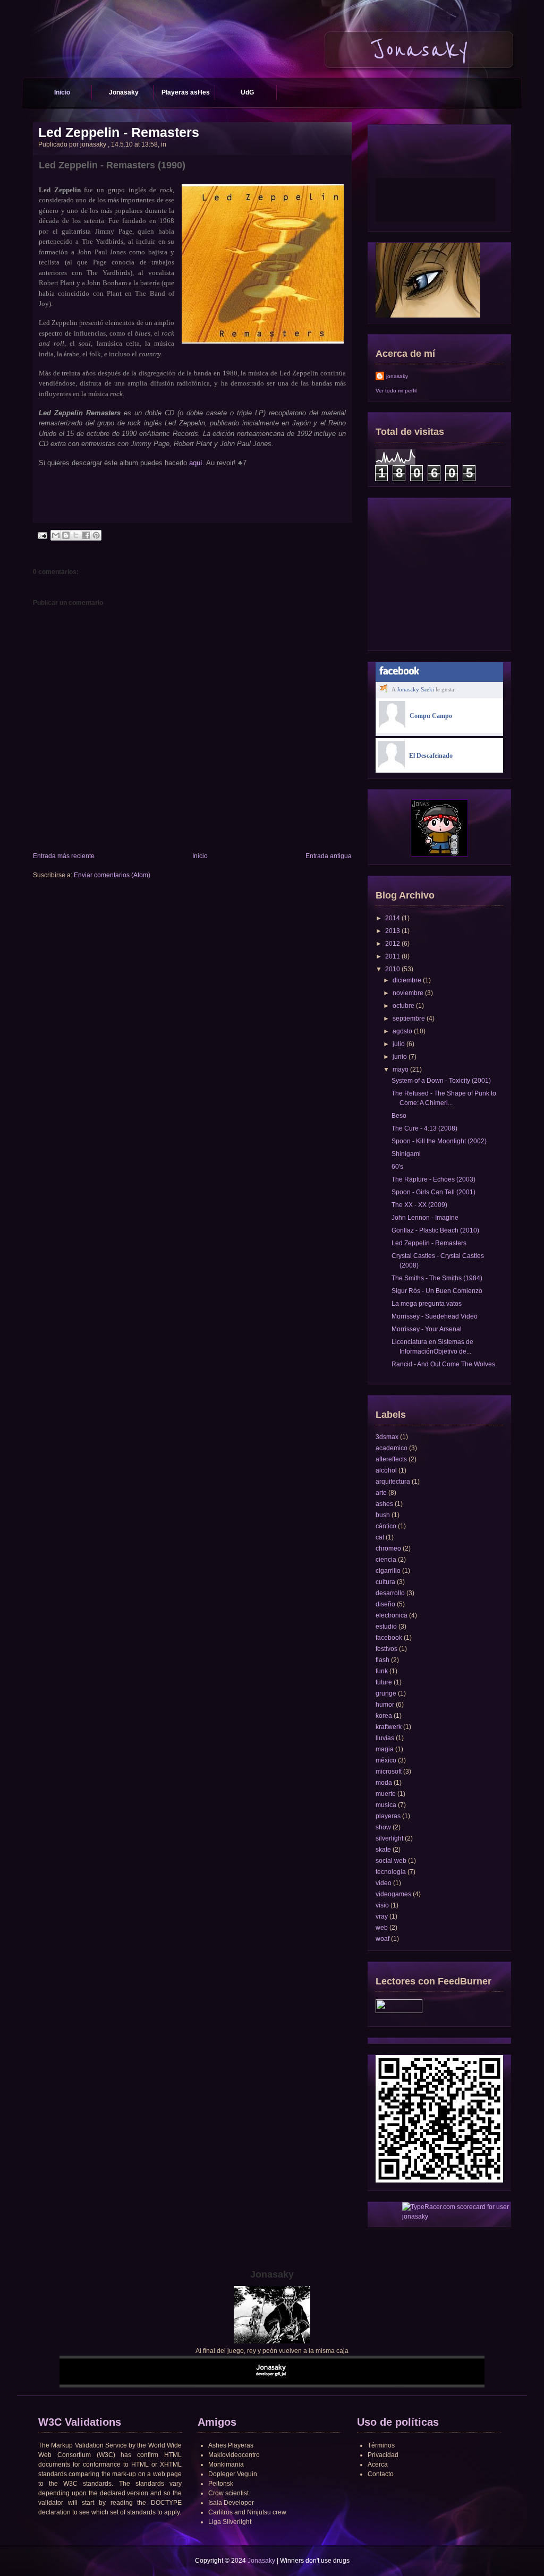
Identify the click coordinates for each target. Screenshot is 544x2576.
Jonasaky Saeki (415, 689)
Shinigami (406, 1154)
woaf (382, 1939)
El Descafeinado (431, 756)
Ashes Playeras (231, 2445)
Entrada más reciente (64, 856)
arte (381, 1493)
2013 (393, 931)
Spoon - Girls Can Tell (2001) (433, 1192)
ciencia (386, 1560)
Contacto (381, 2474)
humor (385, 1705)
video (384, 1883)
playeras (388, 1816)
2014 (393, 918)
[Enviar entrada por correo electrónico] (42, 535)
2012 (393, 944)
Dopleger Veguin (233, 2474)
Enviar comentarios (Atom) (112, 875)
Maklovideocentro (234, 2455)
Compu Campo (431, 716)
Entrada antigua (329, 856)
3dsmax (387, 1437)
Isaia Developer (231, 2503)
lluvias (385, 1738)
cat (380, 1537)
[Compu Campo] (392, 725)
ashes (384, 1504)
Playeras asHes (186, 92)
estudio (386, 1627)
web (382, 1928)
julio (399, 1044)
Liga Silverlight (230, 2522)
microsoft (389, 1771)
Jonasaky (124, 92)
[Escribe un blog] (66, 535)
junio (400, 1057)
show (383, 1827)
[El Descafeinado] (392, 765)
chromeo (388, 1548)
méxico (386, 1760)
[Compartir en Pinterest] (96, 535)
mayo (401, 1069)
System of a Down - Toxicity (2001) (441, 1081)
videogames (393, 1894)
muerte (386, 1794)
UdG (247, 92)
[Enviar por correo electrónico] (56, 535)
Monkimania (226, 2464)
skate (383, 1850)
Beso (399, 1116)
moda (384, 1783)
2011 (393, 956)
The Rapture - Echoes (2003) (433, 1179)
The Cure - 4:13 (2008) (424, 1128)
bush (383, 1515)
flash (382, 1660)
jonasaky (397, 376)
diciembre (407, 980)
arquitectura (393, 1482)
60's (397, 1167)
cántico (386, 1526)
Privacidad (383, 2455)
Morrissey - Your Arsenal (427, 1329)
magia (385, 1749)
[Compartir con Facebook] (86, 535)
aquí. (197, 463)
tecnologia (391, 1872)
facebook (389, 1638)
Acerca (378, 2464)
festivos (386, 1649)
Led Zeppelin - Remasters (119, 132)
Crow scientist (228, 2493)
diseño (385, 1604)
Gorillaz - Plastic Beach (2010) (435, 1230)
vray (382, 1916)
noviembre (408, 993)
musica (386, 1805)
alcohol (386, 1470)
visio (382, 1905)
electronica (392, 1615)
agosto (402, 1031)
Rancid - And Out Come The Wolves (443, 1364)
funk (382, 1671)
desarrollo (390, 1593)
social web (391, 1861)
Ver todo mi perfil (396, 391)
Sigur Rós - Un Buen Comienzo (437, 1291)
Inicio (62, 92)
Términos (381, 2445)
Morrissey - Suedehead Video (435, 1316)
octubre (403, 1006)
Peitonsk (221, 2484)
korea (384, 1716)
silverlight (389, 1838)
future (384, 1682)
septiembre (409, 1019)
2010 (393, 969)
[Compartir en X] (76, 535)
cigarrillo (388, 1571)
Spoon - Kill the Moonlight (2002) (439, 1141)
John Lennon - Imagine (425, 1218)
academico (392, 1448)
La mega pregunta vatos (427, 1304)
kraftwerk (389, 1727)
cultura (385, 1582)
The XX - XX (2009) (419, 1205)
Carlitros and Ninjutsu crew (247, 2512)
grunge (386, 1693)
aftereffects (391, 1459)
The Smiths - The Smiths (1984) (437, 1278)
